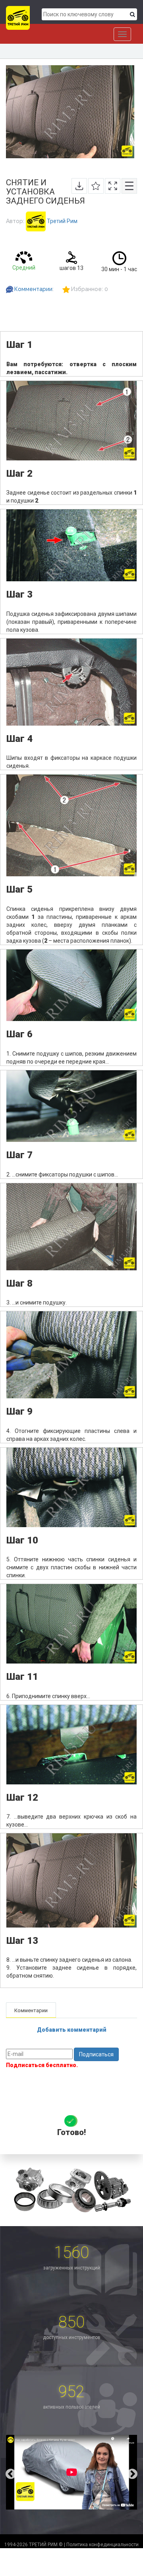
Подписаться (96, 2054)
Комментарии (33, 289)
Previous (5, 2472)
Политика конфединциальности (102, 2545)
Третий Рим (62, 221)
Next (138, 2472)
